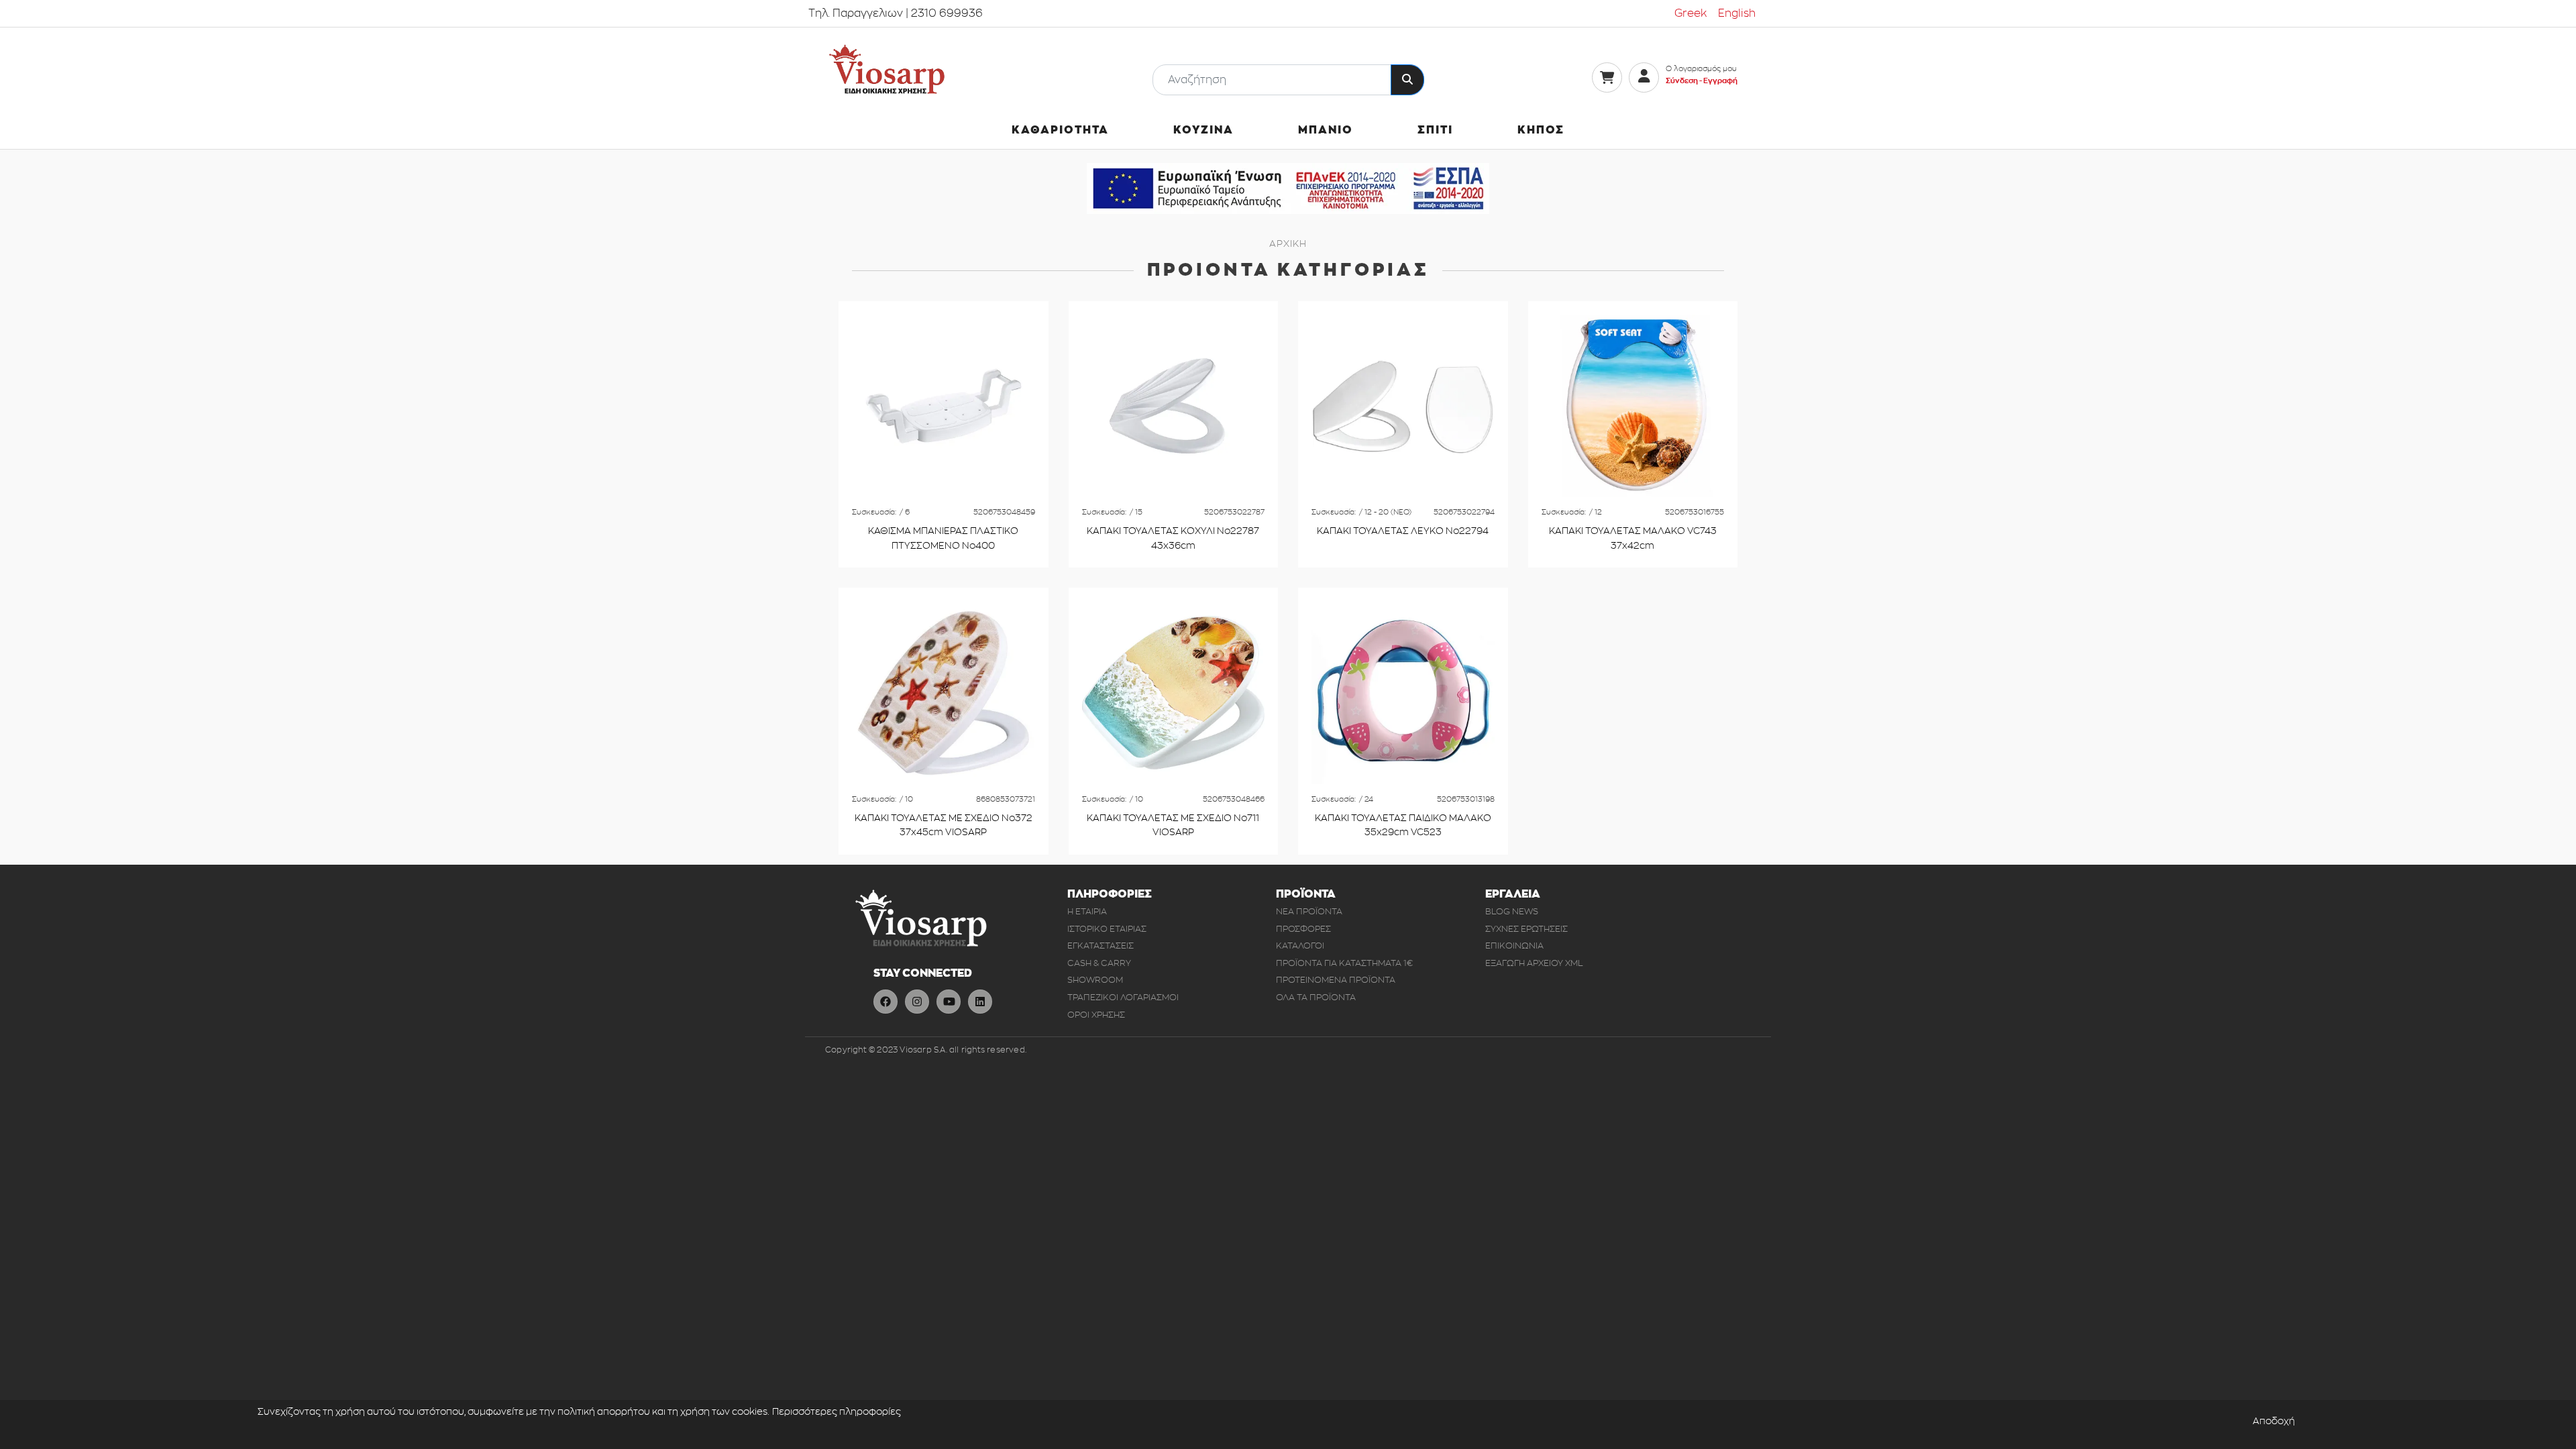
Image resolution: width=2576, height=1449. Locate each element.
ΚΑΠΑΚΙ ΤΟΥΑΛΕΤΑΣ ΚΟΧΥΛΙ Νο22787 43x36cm (1173, 538)
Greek (1691, 13)
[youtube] (949, 1002)
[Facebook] (885, 1002)
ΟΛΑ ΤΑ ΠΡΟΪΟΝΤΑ (1316, 997)
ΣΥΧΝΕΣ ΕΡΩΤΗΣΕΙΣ (1526, 929)
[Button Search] (1407, 80)
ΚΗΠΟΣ (1541, 130)
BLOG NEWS (1512, 911)
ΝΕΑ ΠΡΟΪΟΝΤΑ (1309, 911)
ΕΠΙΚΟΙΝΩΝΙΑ (1514, 946)
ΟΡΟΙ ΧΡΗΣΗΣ (1096, 1015)
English (1737, 13)
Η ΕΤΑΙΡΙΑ (1087, 911)
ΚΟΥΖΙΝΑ (1203, 130)
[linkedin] (980, 1002)
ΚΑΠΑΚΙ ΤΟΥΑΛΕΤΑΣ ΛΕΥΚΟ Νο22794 (1403, 531)
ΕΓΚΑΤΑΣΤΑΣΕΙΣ (1101, 946)
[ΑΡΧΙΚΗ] (887, 69)
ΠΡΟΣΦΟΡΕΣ (1303, 929)
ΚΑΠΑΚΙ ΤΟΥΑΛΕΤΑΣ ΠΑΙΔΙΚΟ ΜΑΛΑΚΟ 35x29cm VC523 (1403, 825)
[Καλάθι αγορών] (1607, 77)
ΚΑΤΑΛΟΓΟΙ (1300, 946)
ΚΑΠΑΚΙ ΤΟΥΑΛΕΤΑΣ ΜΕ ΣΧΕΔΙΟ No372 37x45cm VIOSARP (944, 825)
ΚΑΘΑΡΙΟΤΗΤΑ (1060, 130)
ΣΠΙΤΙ (1435, 130)
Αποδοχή (2274, 1421)
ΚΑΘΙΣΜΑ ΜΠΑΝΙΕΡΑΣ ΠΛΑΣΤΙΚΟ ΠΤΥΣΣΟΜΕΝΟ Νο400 (943, 538)
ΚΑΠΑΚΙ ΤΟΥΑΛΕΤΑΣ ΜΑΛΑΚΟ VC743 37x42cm (1633, 538)
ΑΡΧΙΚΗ (1288, 244)
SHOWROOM (1095, 980)
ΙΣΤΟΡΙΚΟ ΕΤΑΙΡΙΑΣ (1107, 929)
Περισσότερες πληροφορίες (837, 1412)
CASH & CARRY (1099, 963)
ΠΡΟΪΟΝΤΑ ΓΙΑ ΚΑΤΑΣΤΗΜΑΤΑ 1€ (1344, 963)
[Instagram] (917, 1002)
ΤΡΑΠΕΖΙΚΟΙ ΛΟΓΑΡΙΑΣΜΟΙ (1123, 997)
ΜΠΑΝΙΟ (1326, 130)
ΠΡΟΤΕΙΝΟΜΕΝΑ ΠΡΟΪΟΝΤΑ (1336, 980)
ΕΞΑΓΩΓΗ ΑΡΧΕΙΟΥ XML (1534, 963)
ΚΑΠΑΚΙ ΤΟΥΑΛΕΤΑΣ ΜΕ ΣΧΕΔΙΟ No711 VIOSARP (1173, 825)
